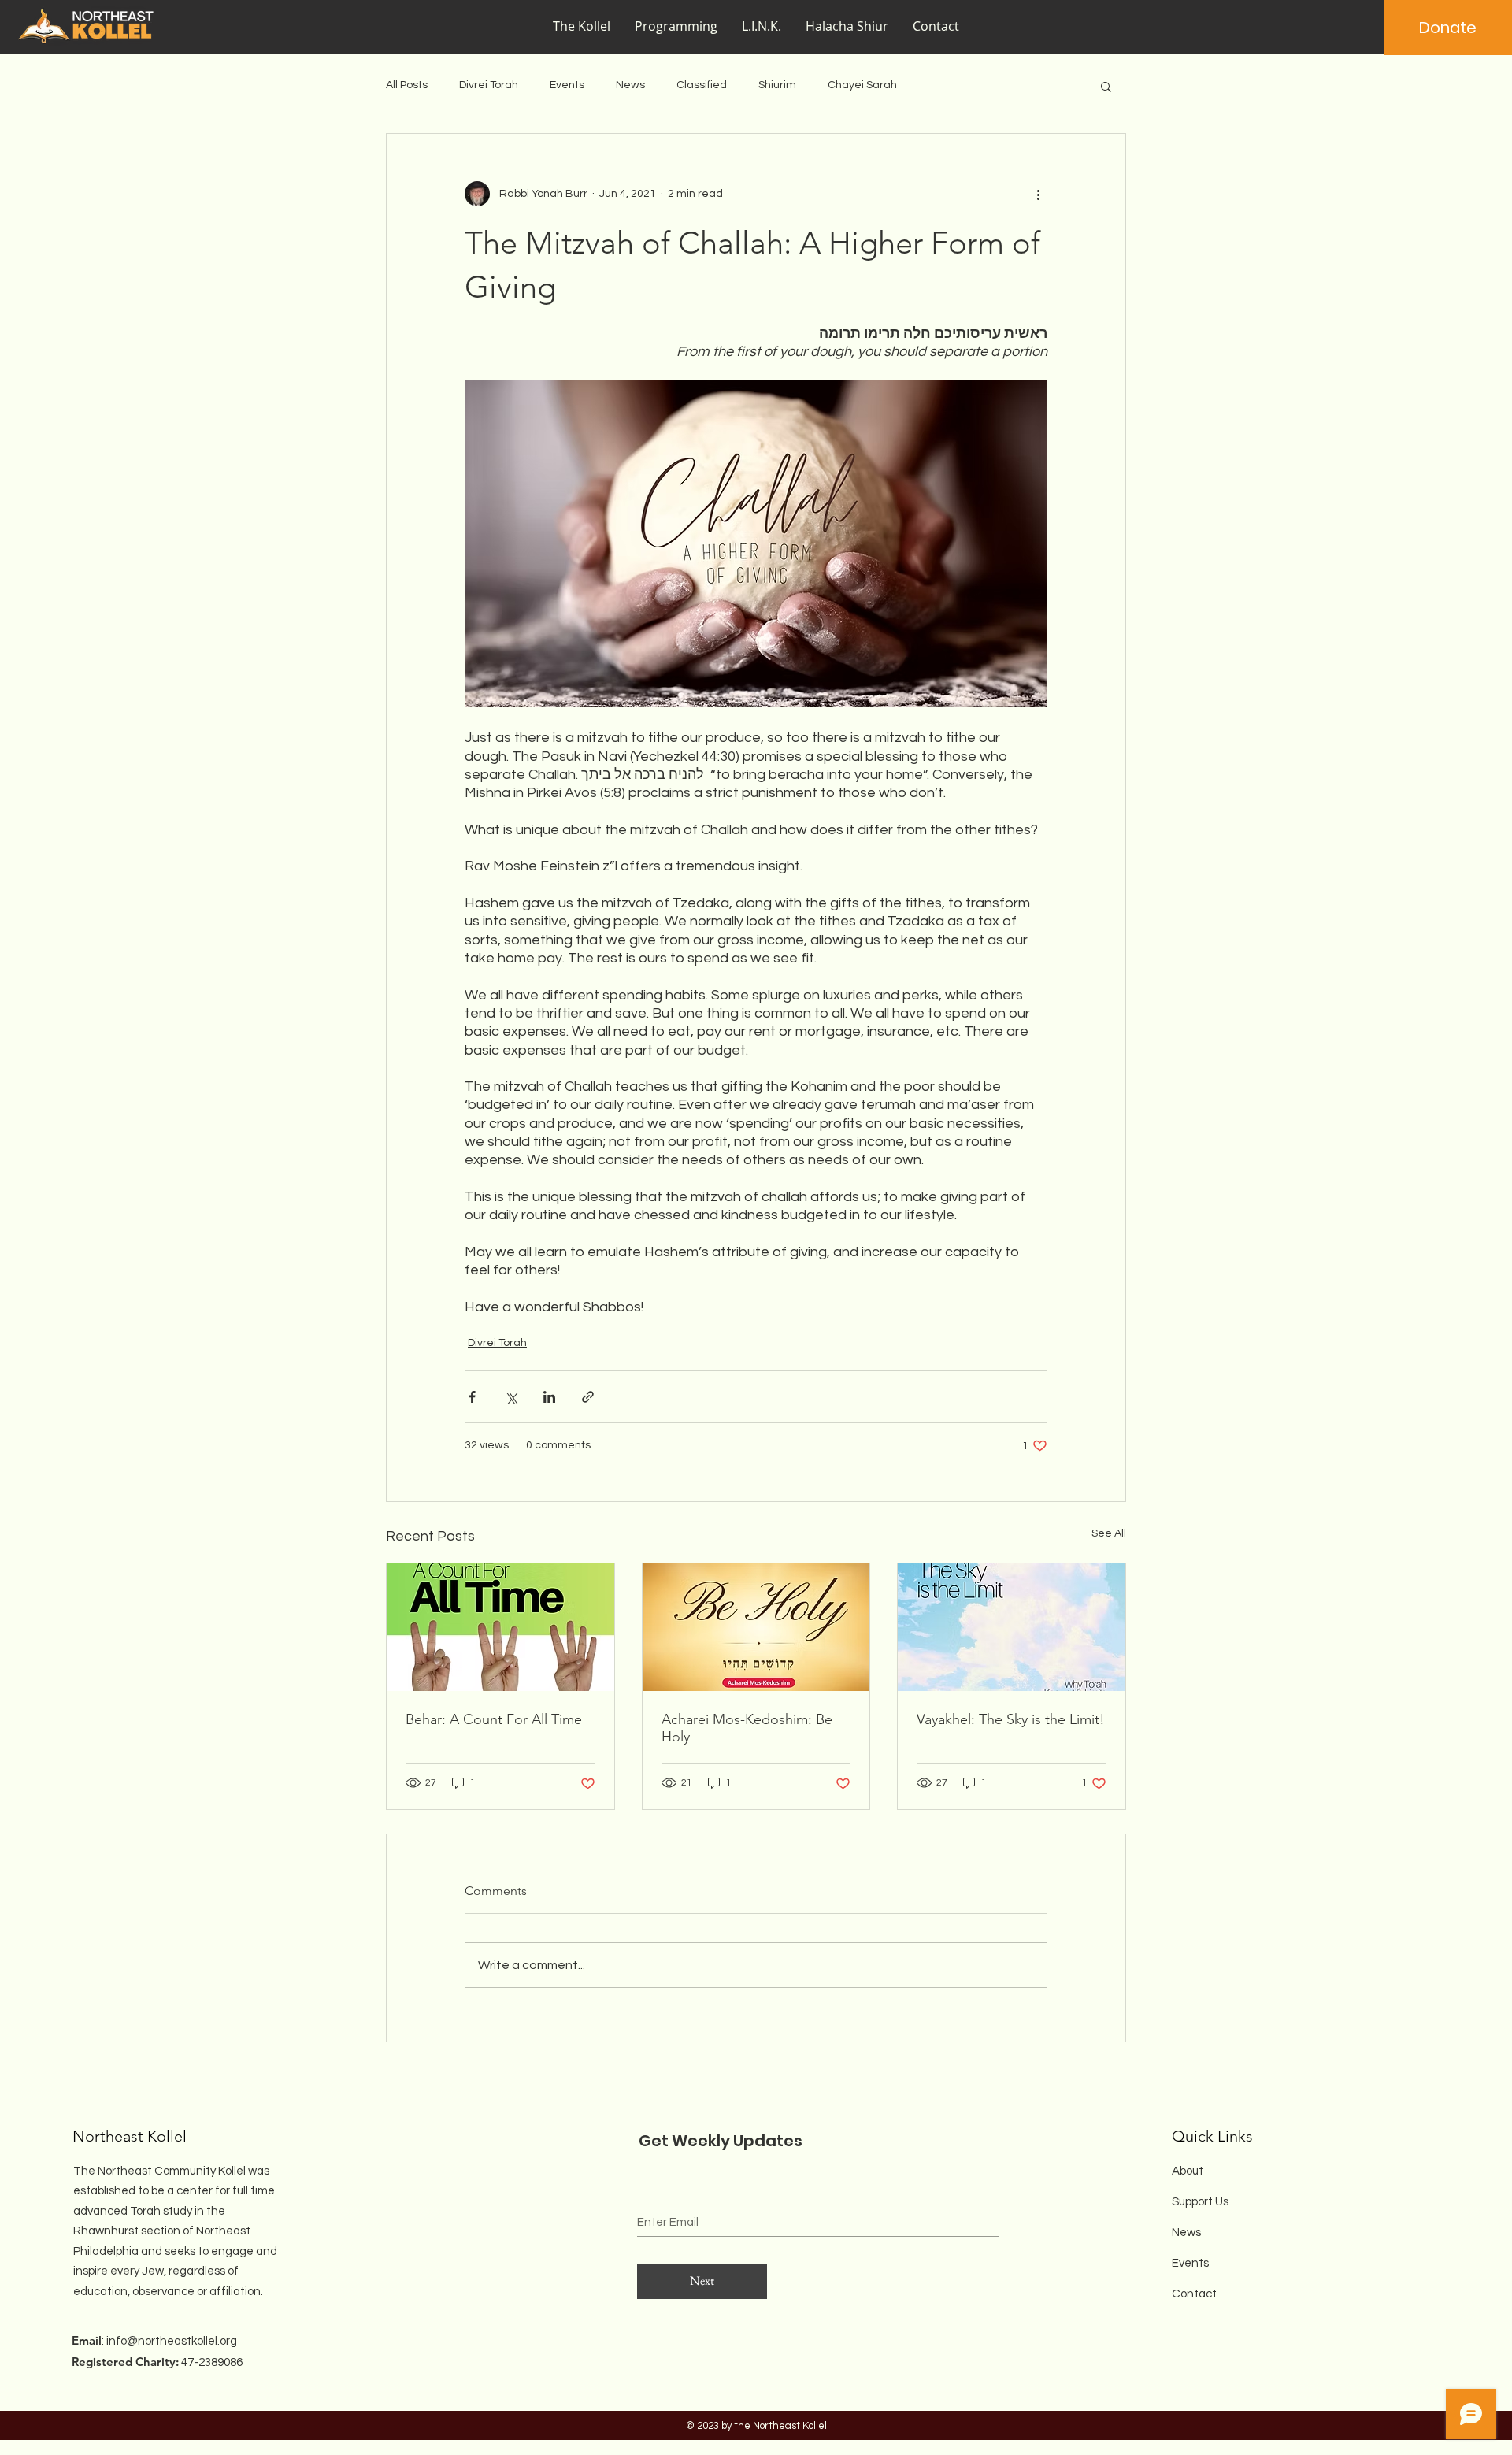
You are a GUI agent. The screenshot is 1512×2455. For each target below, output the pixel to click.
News (630, 85)
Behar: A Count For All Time (494, 1719)
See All (1109, 1533)
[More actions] (1038, 194)
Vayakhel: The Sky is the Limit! (1011, 1719)
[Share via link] (588, 1397)
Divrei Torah (489, 85)
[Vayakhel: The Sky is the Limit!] (1012, 1627)
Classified (702, 85)
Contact (1194, 2294)
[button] (676, 26)
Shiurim (777, 85)
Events (567, 85)
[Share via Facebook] (472, 1397)
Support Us (1200, 2202)
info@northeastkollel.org (172, 2341)
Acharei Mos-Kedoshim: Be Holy (747, 1728)
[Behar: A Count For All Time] (500, 1627)
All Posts (407, 85)
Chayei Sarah (862, 85)
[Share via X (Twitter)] (511, 1397)
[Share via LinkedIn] (549, 1397)
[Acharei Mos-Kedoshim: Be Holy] (756, 1627)
